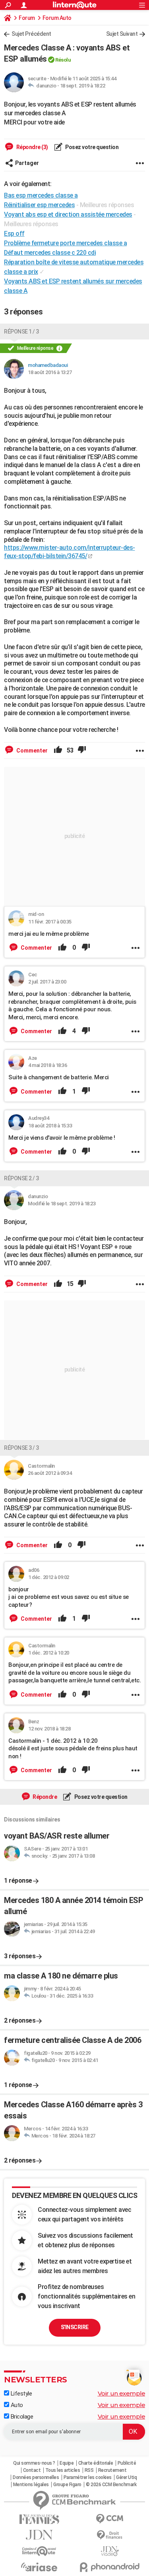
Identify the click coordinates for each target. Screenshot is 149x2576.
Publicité (127, 2463)
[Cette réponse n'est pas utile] (82, 751)
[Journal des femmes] (39, 2519)
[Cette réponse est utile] (58, 751)
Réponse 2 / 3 (21, 1178)
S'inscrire (75, 2327)
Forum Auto (57, 18)
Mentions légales (31, 2485)
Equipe (67, 2463)
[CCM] (110, 2519)
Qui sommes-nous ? (34, 2463)
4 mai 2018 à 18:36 (47, 1065)
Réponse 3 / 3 (21, 1448)
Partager (27, 163)
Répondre (45, 1797)
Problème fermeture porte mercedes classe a (65, 243)
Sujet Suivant (122, 34)
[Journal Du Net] (39, 2535)
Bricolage (21, 2417)
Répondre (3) (32, 147)
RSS (89, 2470)
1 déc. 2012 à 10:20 (49, 1653)
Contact (32, 2470)
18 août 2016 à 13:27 (50, 372)
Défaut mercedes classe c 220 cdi (50, 253)
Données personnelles (36, 2477)
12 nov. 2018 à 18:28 (49, 1729)
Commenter (31, 751)
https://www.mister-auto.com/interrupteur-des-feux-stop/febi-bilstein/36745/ (70, 552)
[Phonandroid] (110, 2567)
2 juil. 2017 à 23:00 (47, 982)
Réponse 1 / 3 (21, 332)
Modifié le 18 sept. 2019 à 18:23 (62, 1204)
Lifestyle (20, 2394)
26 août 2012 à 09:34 (50, 1473)
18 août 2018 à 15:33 (50, 1126)
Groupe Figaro (67, 2485)
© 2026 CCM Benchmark (111, 2485)
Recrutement (112, 2470)
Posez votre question (92, 147)
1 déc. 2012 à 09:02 (49, 1577)
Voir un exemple (122, 2393)
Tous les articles (63, 2470)
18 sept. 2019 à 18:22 (83, 86)
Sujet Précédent (31, 34)
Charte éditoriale (96, 2463)
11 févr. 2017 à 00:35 (50, 922)
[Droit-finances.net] (110, 2535)
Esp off (14, 234)
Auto (16, 2405)
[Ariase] (39, 2567)
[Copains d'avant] (39, 2551)
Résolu (63, 60)
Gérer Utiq (126, 2477)
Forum (27, 18)
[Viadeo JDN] (110, 2551)
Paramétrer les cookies (88, 2477)
